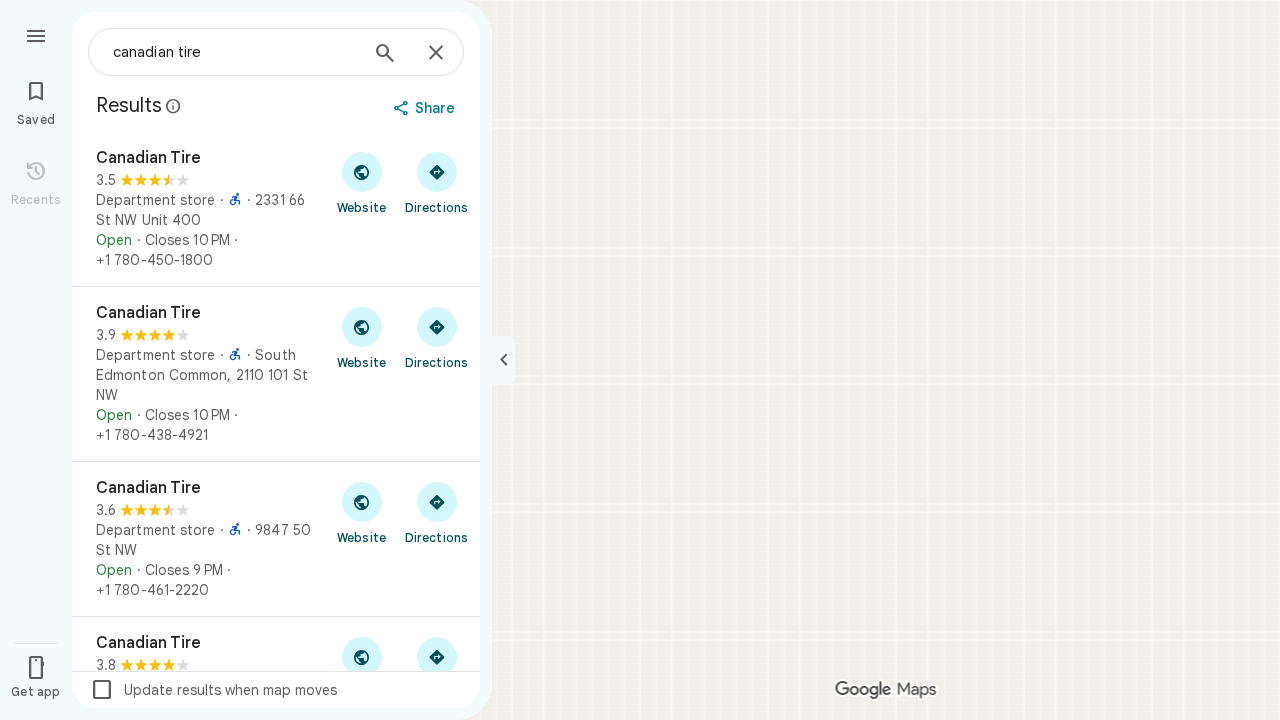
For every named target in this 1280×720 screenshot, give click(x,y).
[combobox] (235, 52)
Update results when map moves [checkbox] (213, 690)
